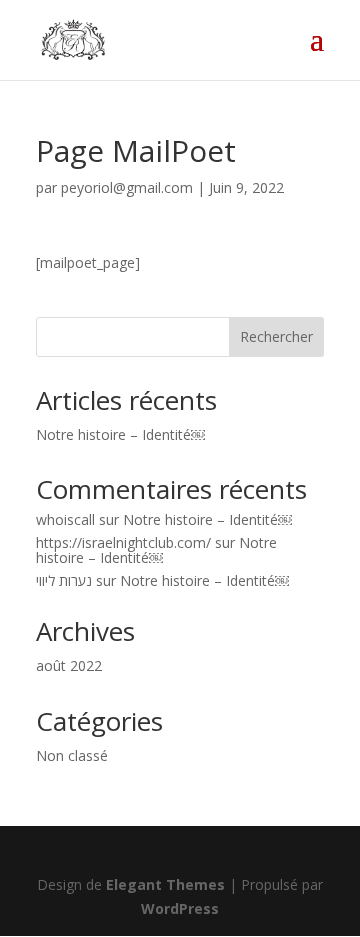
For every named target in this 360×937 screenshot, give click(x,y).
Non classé (72, 755)
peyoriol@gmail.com (127, 187)
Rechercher (276, 336)
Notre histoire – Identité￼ (120, 434)
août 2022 (69, 665)
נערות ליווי (64, 580)
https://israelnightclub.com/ (123, 542)
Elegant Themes (165, 884)
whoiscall (65, 519)
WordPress (180, 908)
